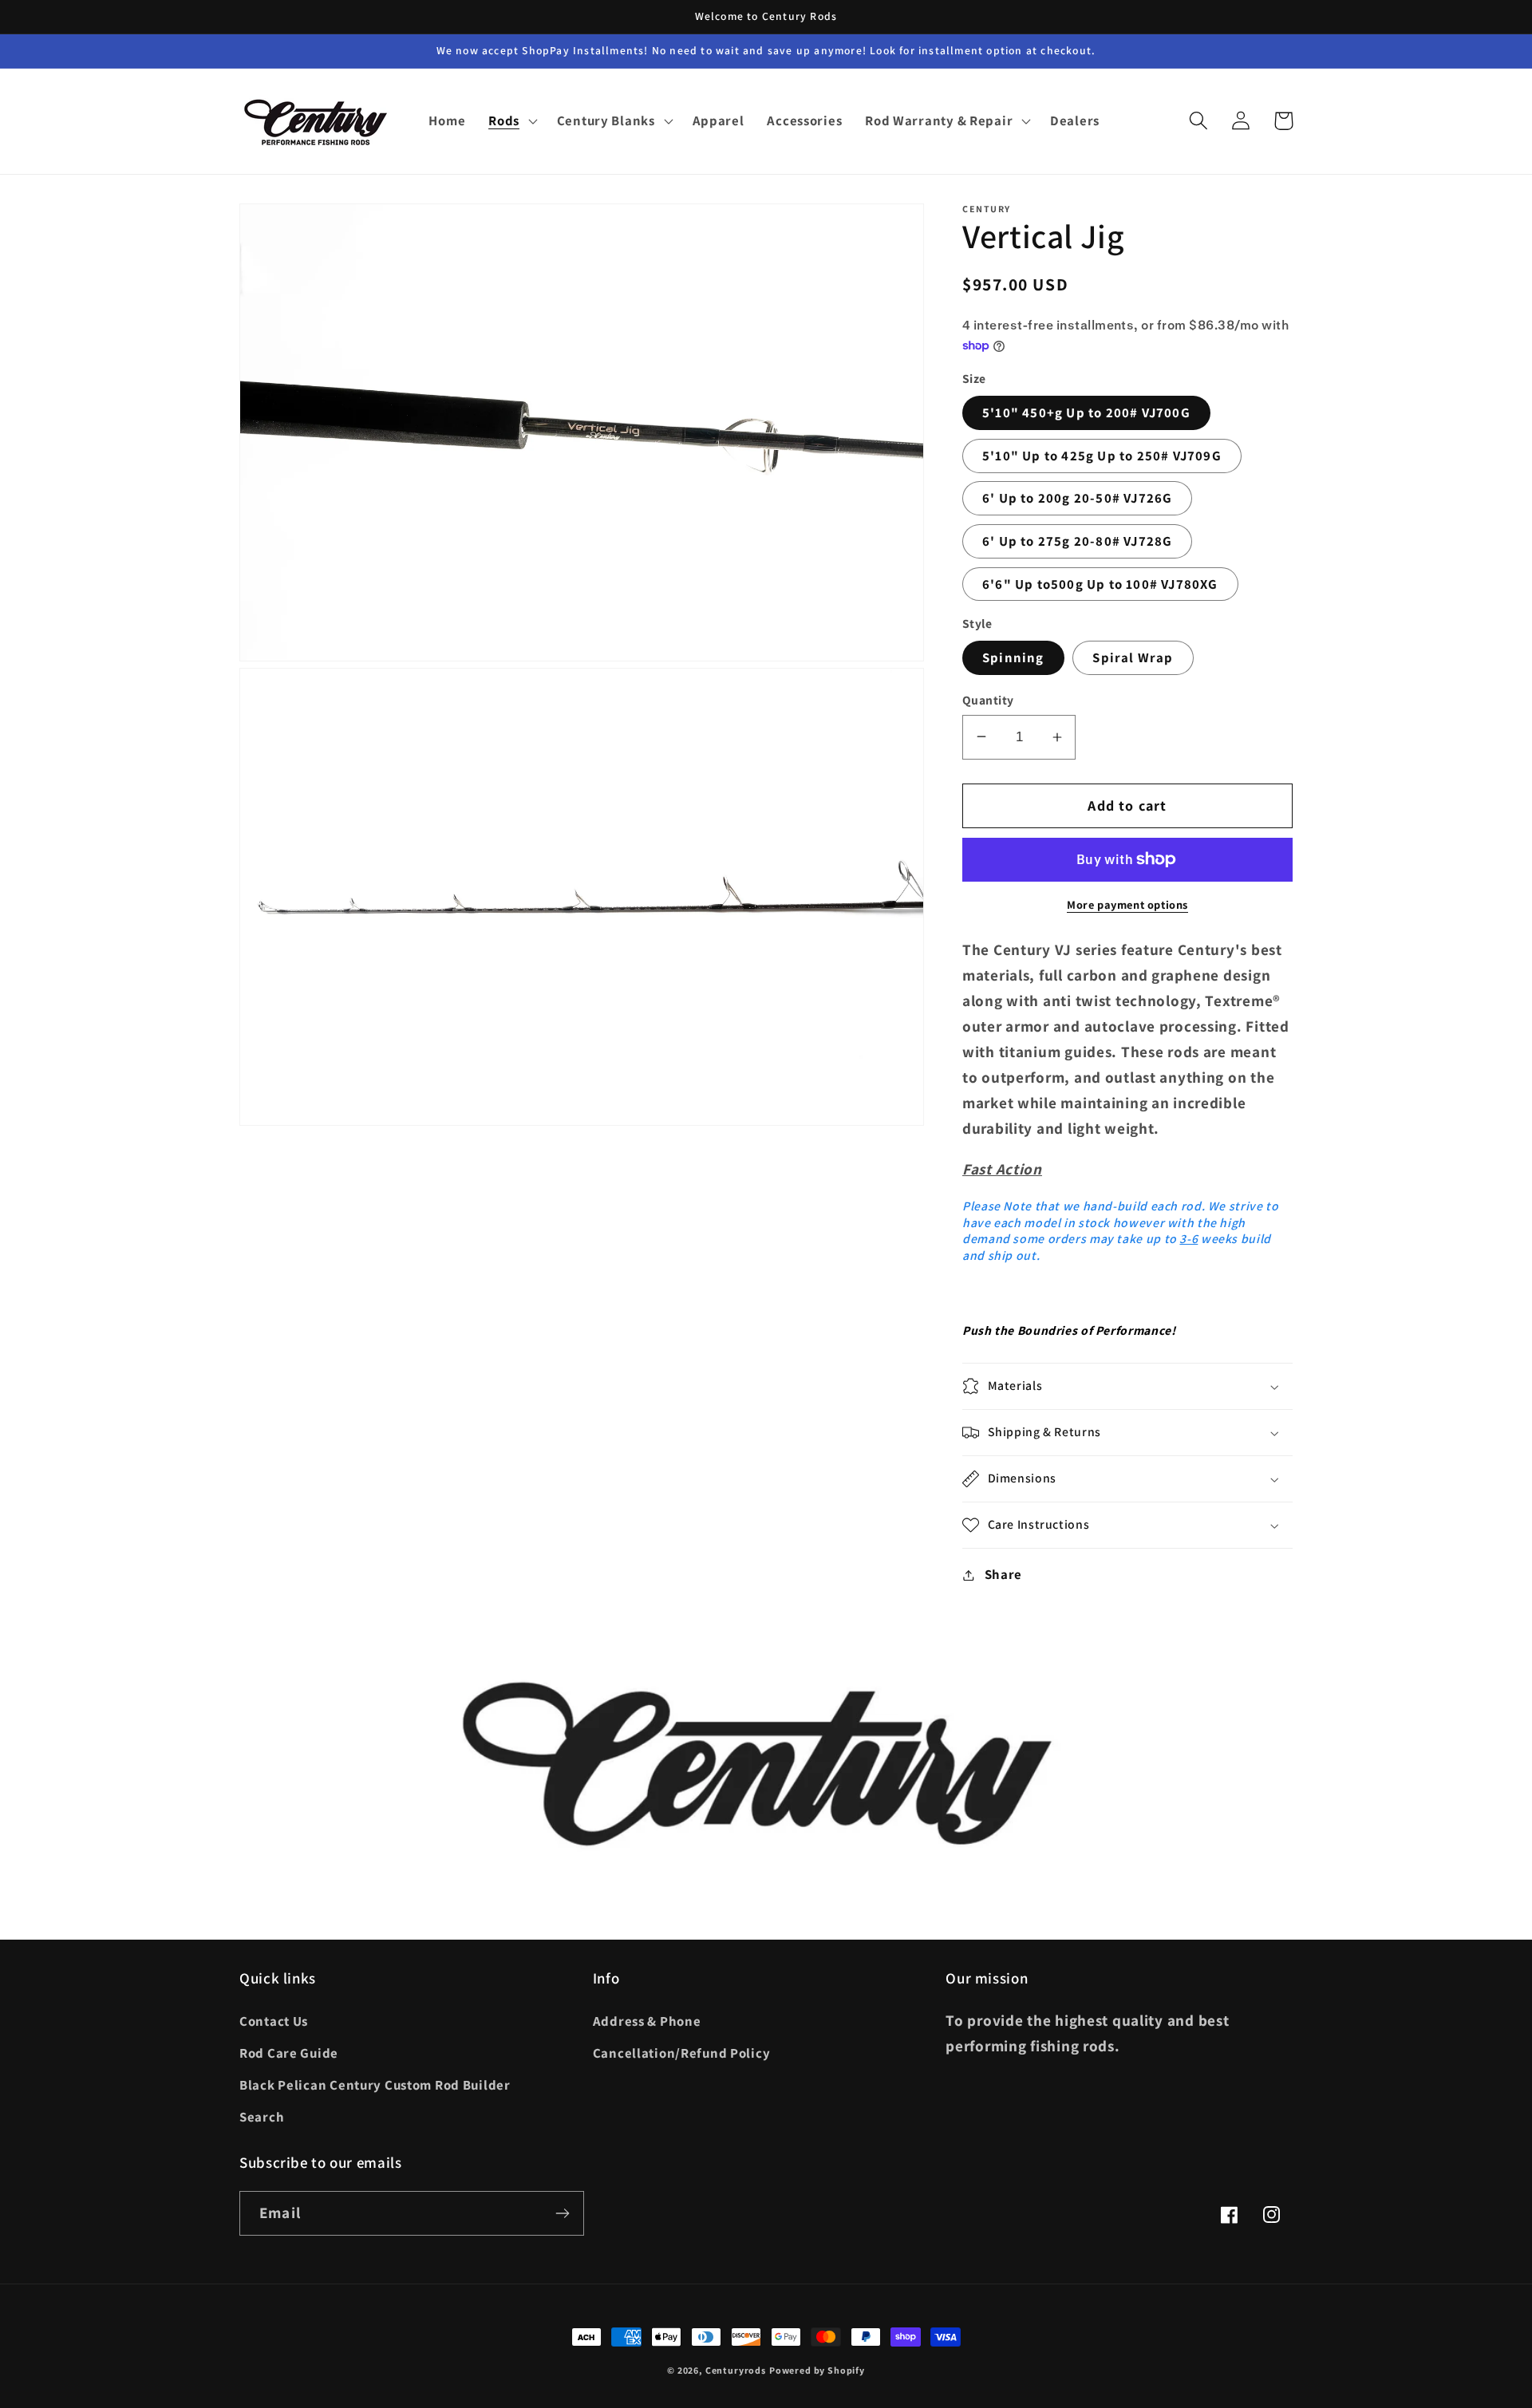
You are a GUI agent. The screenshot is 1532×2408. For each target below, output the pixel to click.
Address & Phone (647, 2021)
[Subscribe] (562, 2213)
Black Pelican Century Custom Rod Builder (375, 2085)
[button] (511, 121)
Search (262, 2117)
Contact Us (274, 2021)
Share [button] (1003, 1574)
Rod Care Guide (289, 2053)
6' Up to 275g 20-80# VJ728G (1077, 541)
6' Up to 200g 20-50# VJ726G (1077, 498)
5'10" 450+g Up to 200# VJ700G (1086, 413)
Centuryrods (736, 2370)
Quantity (988, 700)
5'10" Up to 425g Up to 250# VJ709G (1102, 456)
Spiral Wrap (1133, 657)
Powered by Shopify (817, 2370)
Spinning (1013, 657)
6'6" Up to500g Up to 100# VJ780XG (1100, 584)
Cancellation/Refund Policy (682, 2053)
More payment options (1127, 904)
